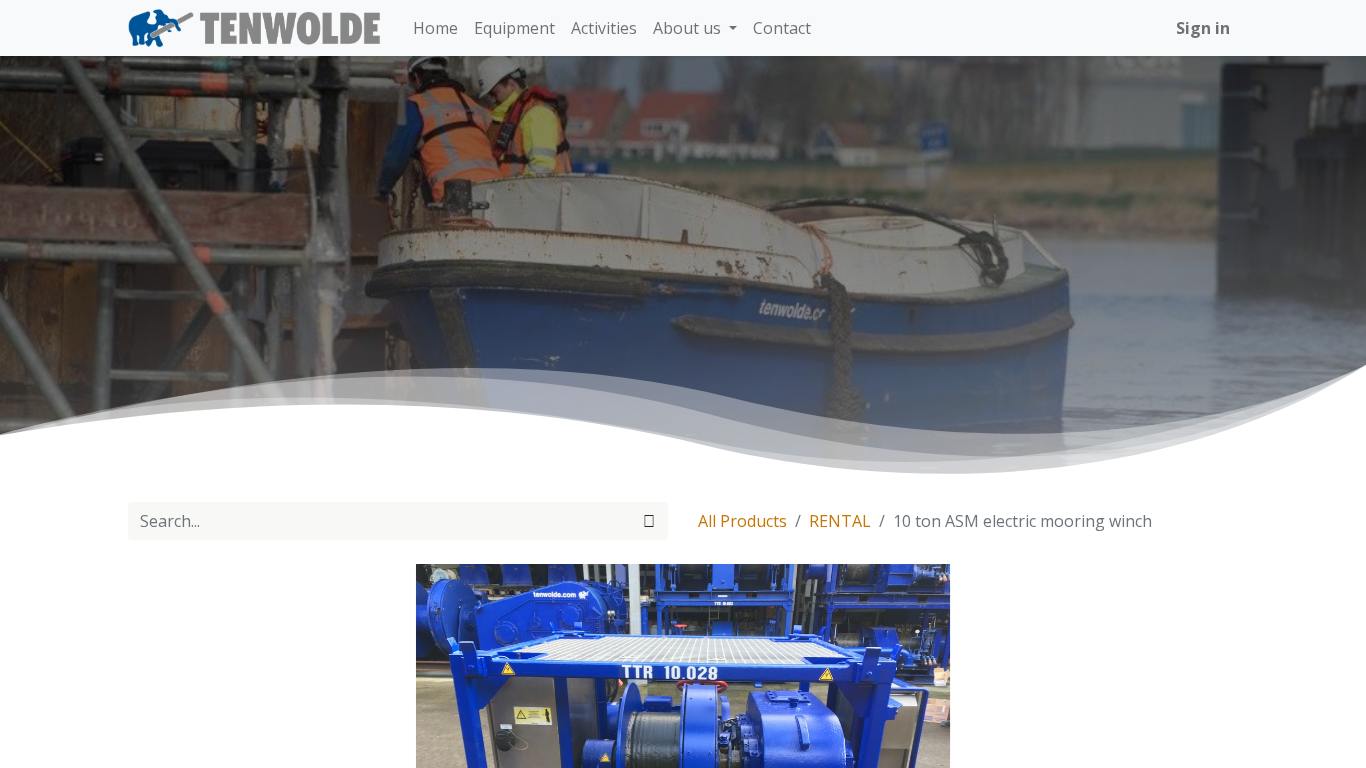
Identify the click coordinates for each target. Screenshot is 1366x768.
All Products (742, 521)
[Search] (649, 521)
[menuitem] (435, 28)
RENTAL (840, 521)
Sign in (1203, 28)
